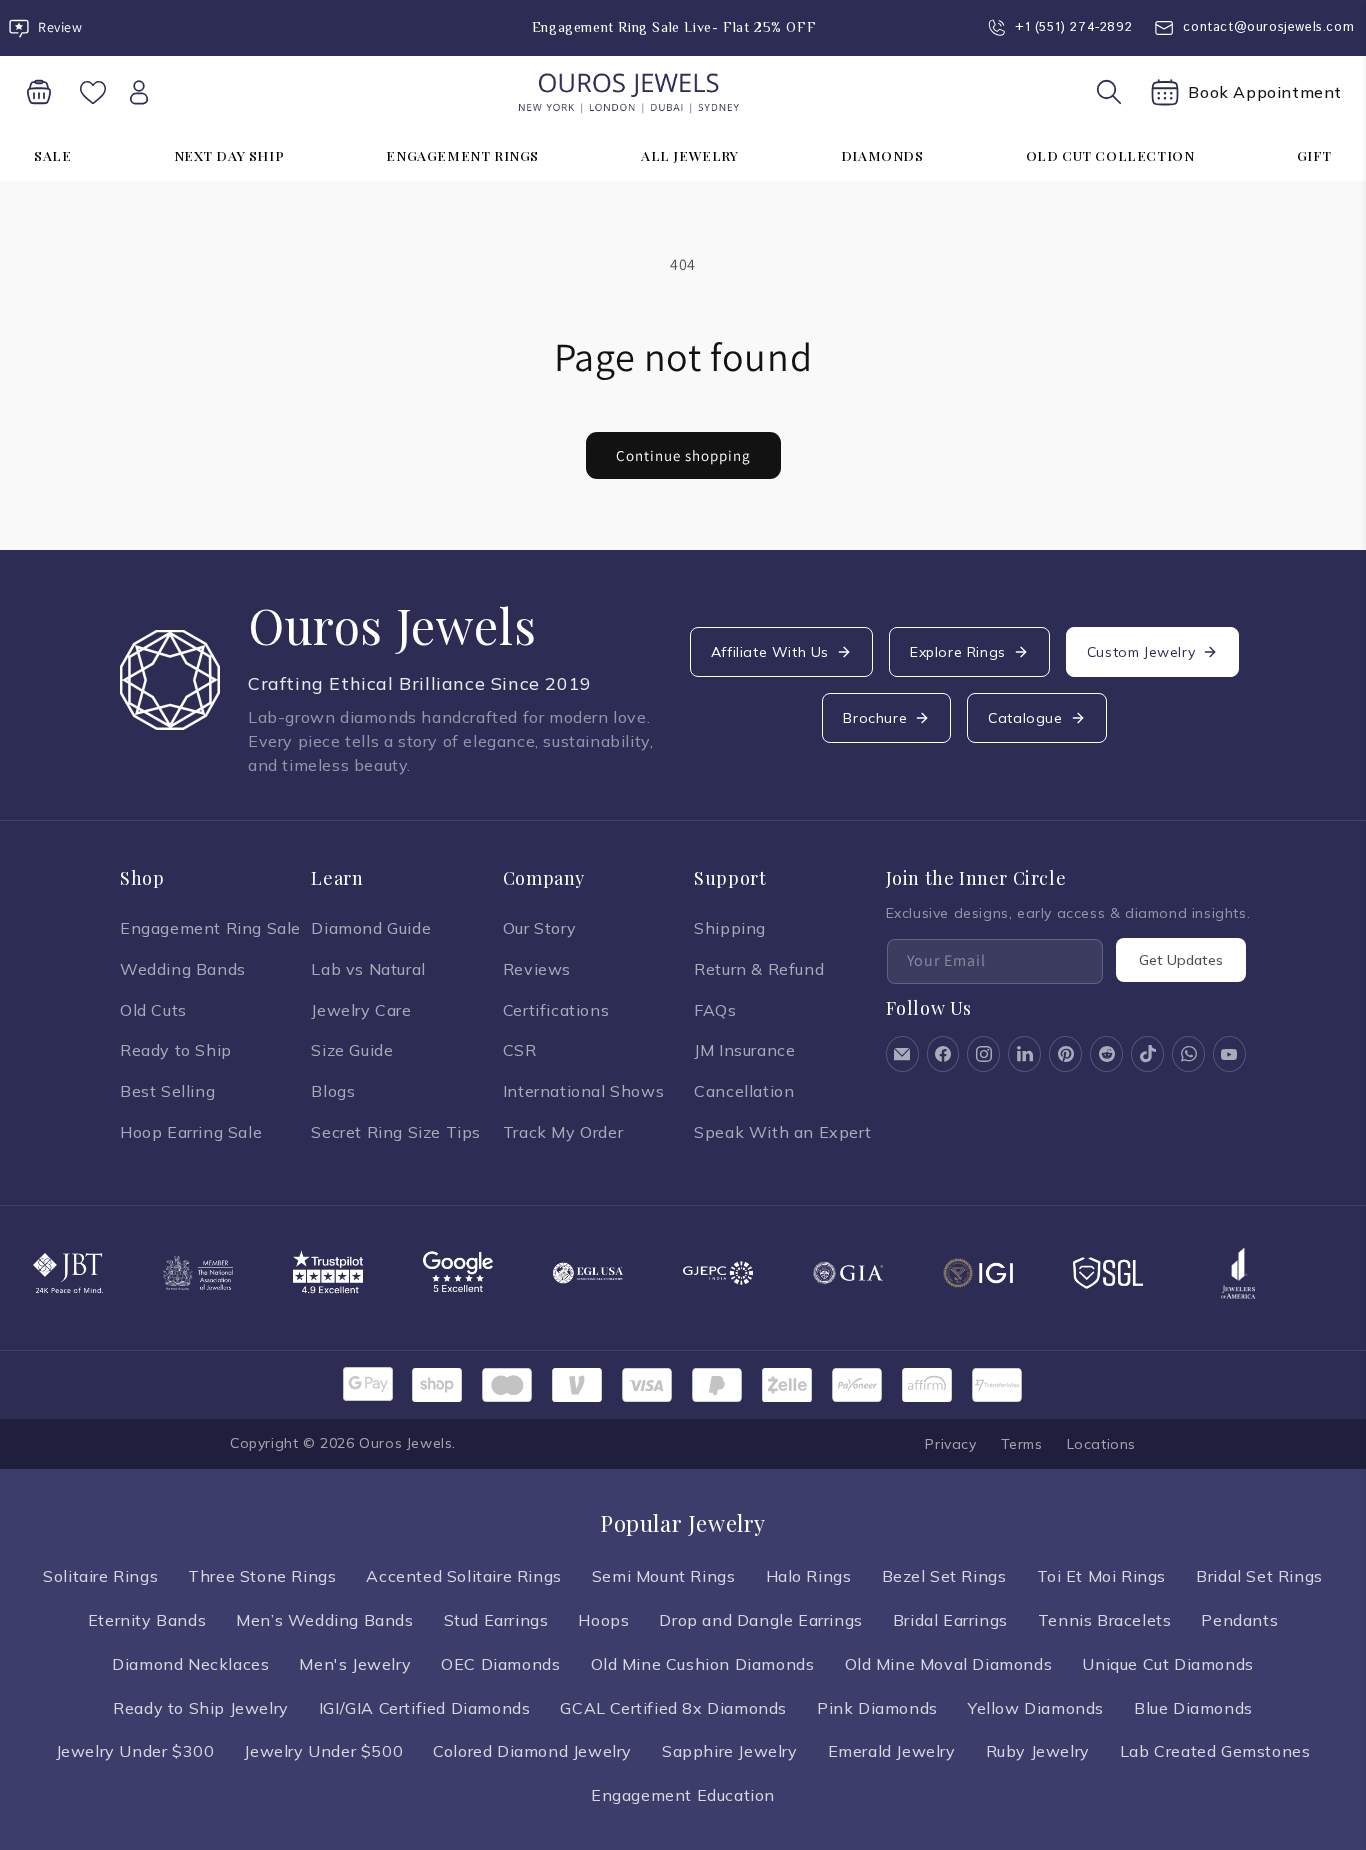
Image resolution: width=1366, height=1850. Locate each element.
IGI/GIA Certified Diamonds (425, 1708)
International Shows (583, 1091)
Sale (52, 155)
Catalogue (1025, 718)
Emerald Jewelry (892, 1751)
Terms (1022, 1444)
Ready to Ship (176, 1050)
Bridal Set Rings (1259, 1576)
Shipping (730, 928)
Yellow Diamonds (1036, 1708)
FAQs (715, 1010)
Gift (1314, 155)
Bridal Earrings (950, 1620)
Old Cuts (153, 1010)
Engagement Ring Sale (210, 928)
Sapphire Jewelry (730, 1751)
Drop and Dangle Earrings (760, 1620)
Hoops (603, 1620)
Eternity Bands (147, 1620)
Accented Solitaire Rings (463, 1576)
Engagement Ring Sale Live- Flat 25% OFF (674, 27)
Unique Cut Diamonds (1167, 1664)
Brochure (875, 718)
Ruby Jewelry (1038, 1751)
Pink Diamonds (877, 1708)
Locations (1101, 1444)
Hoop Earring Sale (191, 1132)
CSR (520, 1050)
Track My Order (563, 1132)
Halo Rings (809, 1576)
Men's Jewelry (355, 1664)
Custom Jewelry (1141, 652)
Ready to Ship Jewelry (201, 1708)
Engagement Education (683, 1795)
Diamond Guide (371, 928)
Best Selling (167, 1091)
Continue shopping (683, 455)
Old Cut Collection (1110, 155)
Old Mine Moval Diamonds (949, 1664)
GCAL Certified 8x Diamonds (673, 1708)
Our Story (539, 928)
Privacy (950, 1444)
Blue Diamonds (1193, 1708)
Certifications (556, 1010)
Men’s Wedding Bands (324, 1620)
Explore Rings (958, 652)
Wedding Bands (183, 969)
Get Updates (1181, 960)
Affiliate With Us (770, 652)
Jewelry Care (361, 1010)
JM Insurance (744, 1050)
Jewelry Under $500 (323, 1751)
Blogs (333, 1091)
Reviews (537, 969)
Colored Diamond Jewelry (532, 1751)
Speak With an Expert (782, 1132)
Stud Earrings (496, 1620)
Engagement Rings (462, 155)
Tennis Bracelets (1105, 1620)
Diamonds (882, 155)
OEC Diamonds (500, 1664)
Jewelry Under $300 (135, 1751)
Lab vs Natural (368, 969)
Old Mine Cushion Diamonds (703, 1664)
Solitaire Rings (100, 1576)
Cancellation (744, 1091)
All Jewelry (690, 155)
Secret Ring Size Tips (396, 1132)
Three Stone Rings (262, 1576)
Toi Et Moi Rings (1102, 1576)
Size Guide (352, 1050)
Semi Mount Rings (664, 1576)
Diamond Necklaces (190, 1664)
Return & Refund (759, 969)
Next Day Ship (229, 155)
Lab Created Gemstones (1215, 1751)
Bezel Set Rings (944, 1576)
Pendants (1239, 1620)
